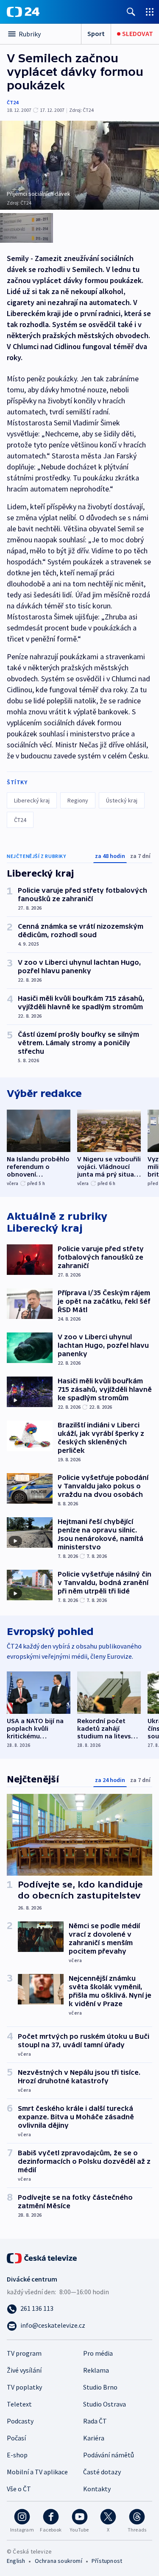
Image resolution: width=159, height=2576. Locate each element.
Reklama (96, 2370)
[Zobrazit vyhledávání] (131, 12)
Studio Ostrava (105, 2404)
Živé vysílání (24, 2370)
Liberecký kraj (32, 800)
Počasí (16, 2438)
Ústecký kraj (122, 800)
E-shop (17, 2455)
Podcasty (20, 2421)
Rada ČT (95, 2421)
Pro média (98, 2353)
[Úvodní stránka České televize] (42, 2257)
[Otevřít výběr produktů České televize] (150, 12)
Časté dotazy (102, 2472)
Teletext (19, 2404)
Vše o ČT (19, 2489)
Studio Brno (100, 2387)
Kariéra (94, 2438)
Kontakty (97, 2489)
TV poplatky (24, 2387)
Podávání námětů (109, 2455)
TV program (24, 2353)
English (16, 2561)
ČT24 (13, 102)
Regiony (78, 800)
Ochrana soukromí (59, 2561)
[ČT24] (23, 12)
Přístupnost (107, 2561)
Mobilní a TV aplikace (37, 2472)
